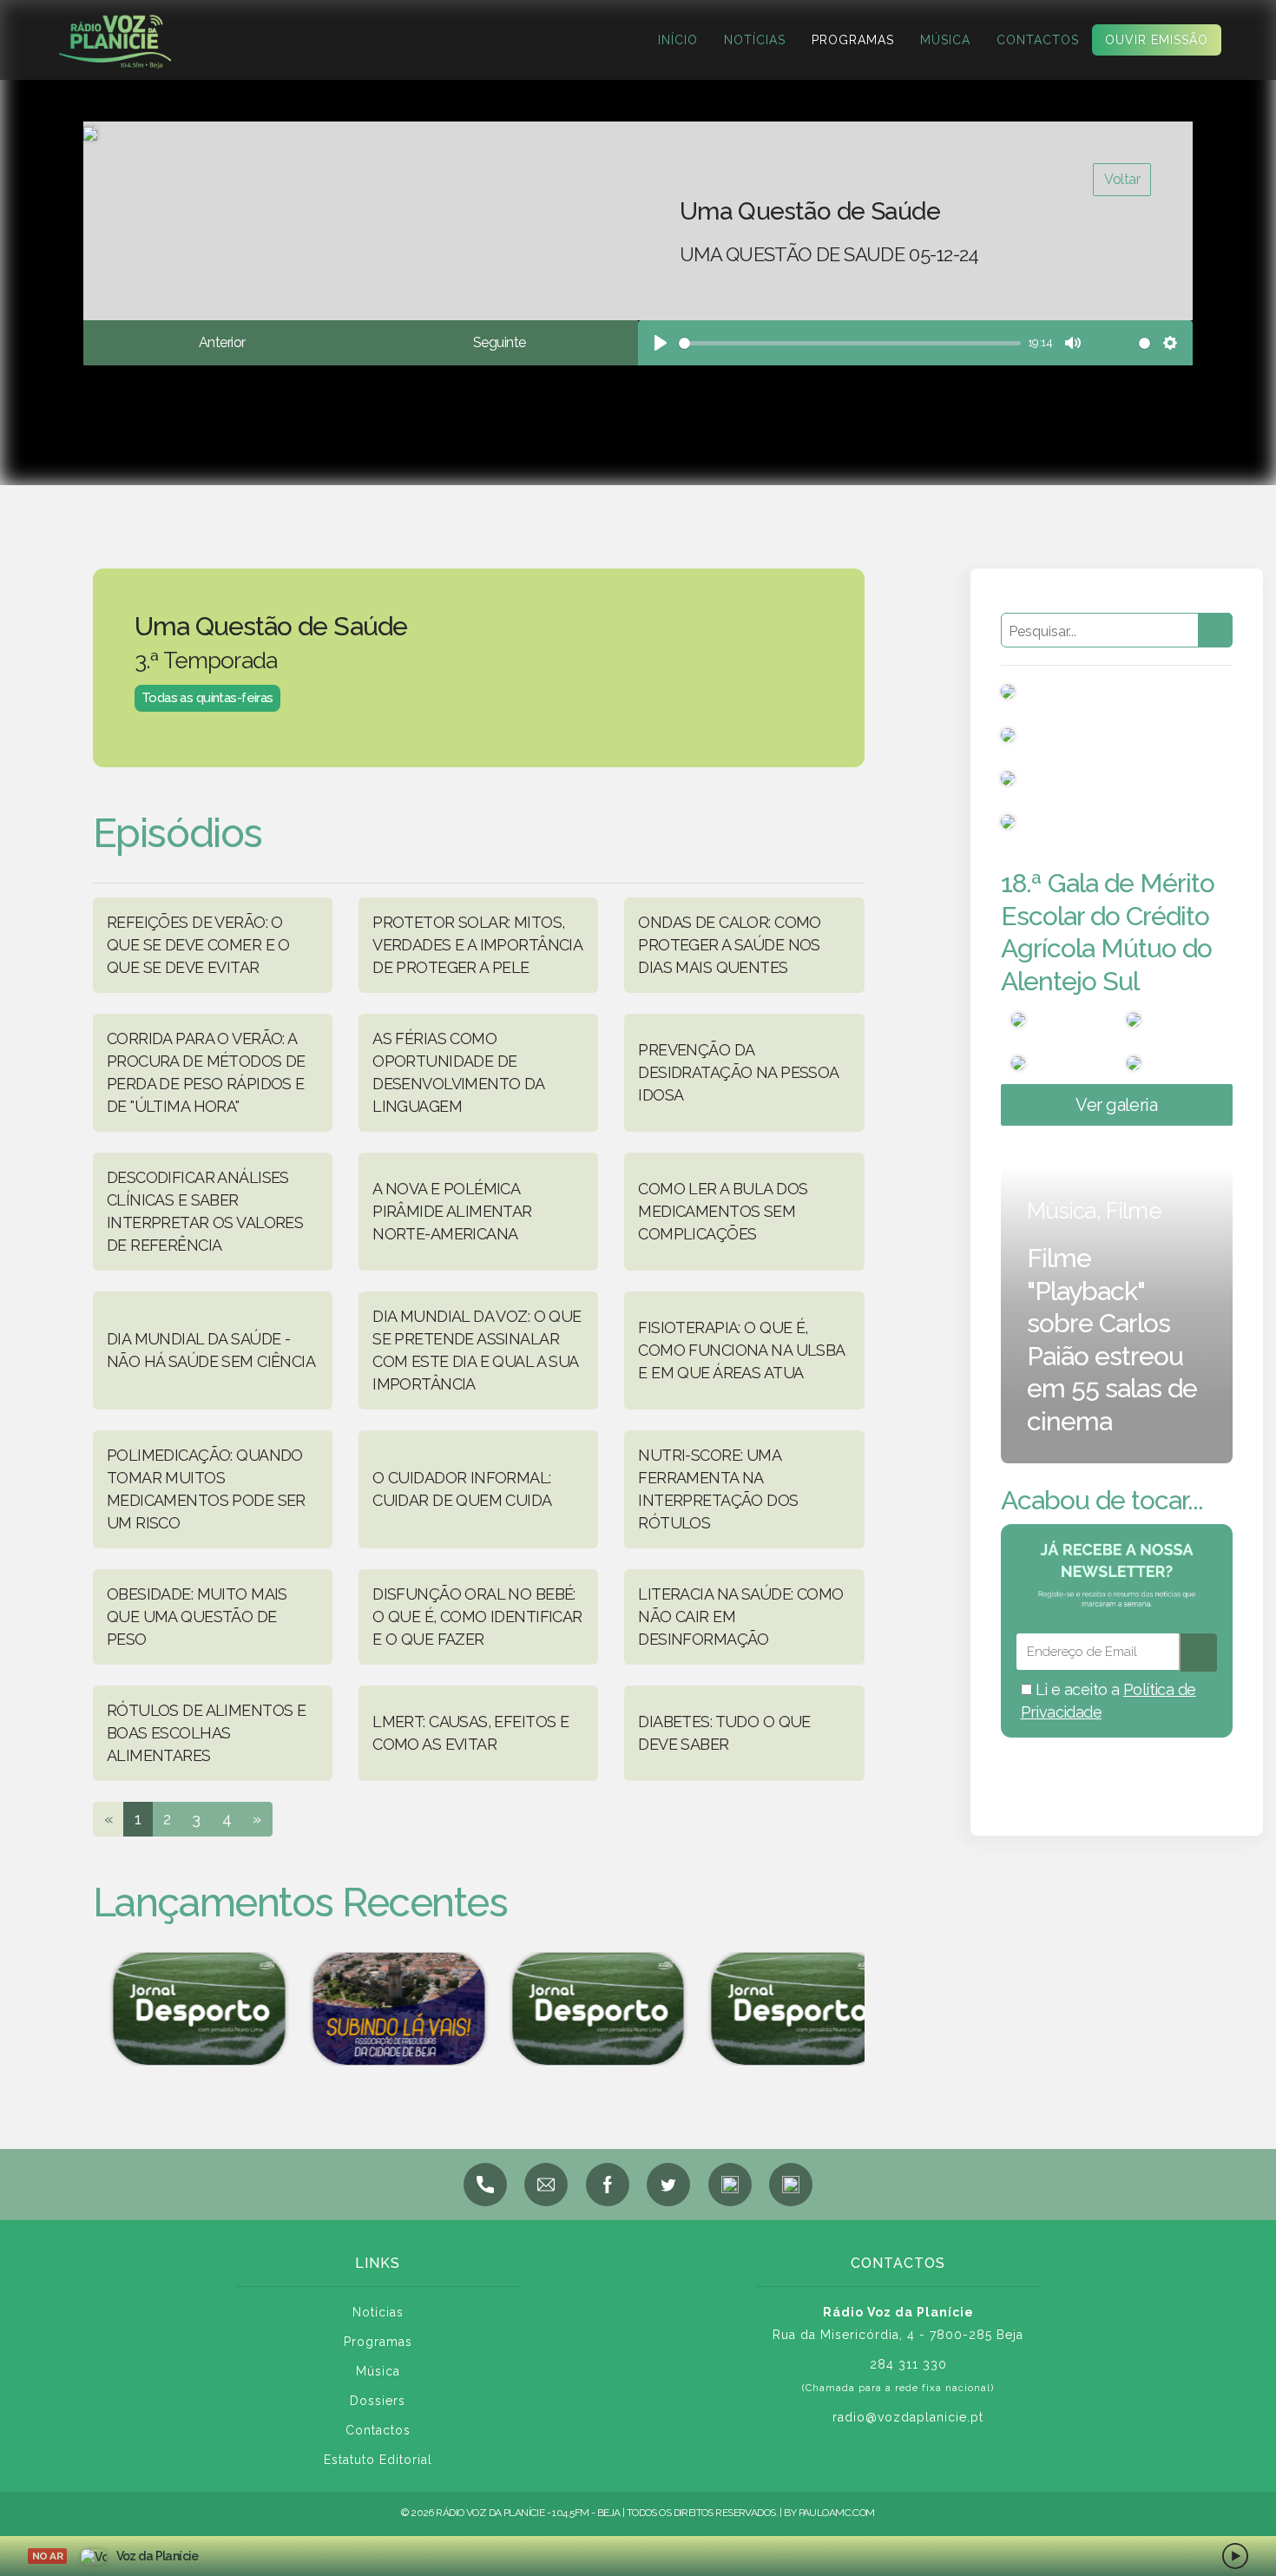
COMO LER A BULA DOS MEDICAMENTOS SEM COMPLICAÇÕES (723, 1211)
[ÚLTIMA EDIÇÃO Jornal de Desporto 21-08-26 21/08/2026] (581, 2009)
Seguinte (499, 342)
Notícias (755, 40)
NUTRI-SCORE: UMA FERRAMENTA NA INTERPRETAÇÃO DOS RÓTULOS (718, 1489)
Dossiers (378, 2401)
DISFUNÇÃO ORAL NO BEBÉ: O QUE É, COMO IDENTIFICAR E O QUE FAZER (477, 1617)
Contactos (1038, 40)
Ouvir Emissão (1157, 40)
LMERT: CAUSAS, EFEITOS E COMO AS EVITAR (470, 1733)
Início (678, 40)
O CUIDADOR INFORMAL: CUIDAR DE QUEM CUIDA (462, 1489)
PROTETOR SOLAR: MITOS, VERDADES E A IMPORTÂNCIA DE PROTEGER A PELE (477, 945)
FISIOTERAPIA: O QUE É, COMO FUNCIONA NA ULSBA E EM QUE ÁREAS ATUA (741, 1350)
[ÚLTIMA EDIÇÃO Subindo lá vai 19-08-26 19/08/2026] (381, 2009)
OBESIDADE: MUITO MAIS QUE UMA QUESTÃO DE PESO (197, 1617)
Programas (853, 40)
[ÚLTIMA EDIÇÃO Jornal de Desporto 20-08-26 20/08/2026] (780, 2009)
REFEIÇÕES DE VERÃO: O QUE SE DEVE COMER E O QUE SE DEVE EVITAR (198, 945)
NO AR (47, 2556)
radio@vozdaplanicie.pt (908, 2417)
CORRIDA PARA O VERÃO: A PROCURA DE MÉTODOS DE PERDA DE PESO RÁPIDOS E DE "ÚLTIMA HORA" (206, 1072)
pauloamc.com (837, 2513)
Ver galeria (1116, 1105)
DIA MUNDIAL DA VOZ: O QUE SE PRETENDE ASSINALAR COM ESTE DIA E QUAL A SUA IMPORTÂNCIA (477, 1350)
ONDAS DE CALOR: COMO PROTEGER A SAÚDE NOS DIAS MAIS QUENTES (729, 945)
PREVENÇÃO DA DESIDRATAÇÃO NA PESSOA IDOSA (738, 1072)
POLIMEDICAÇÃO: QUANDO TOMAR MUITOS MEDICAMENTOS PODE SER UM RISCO (206, 1489)
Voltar (1122, 179)
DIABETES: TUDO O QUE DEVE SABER (724, 1733)
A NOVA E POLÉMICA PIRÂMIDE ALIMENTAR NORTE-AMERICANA (452, 1211)
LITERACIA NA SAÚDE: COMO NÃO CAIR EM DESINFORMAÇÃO (740, 1617)
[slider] (850, 343)
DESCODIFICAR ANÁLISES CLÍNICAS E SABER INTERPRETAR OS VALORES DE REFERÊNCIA (205, 1211)
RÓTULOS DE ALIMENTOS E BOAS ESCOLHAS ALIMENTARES (206, 1733)
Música (945, 40)
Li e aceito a (1108, 1701)
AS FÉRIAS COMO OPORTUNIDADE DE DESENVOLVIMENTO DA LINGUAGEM (458, 1072)
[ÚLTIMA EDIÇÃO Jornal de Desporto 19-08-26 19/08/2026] (181, 2009)
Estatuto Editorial (378, 2460)
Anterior (222, 342)
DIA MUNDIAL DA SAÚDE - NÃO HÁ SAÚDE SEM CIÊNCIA (211, 1350)
